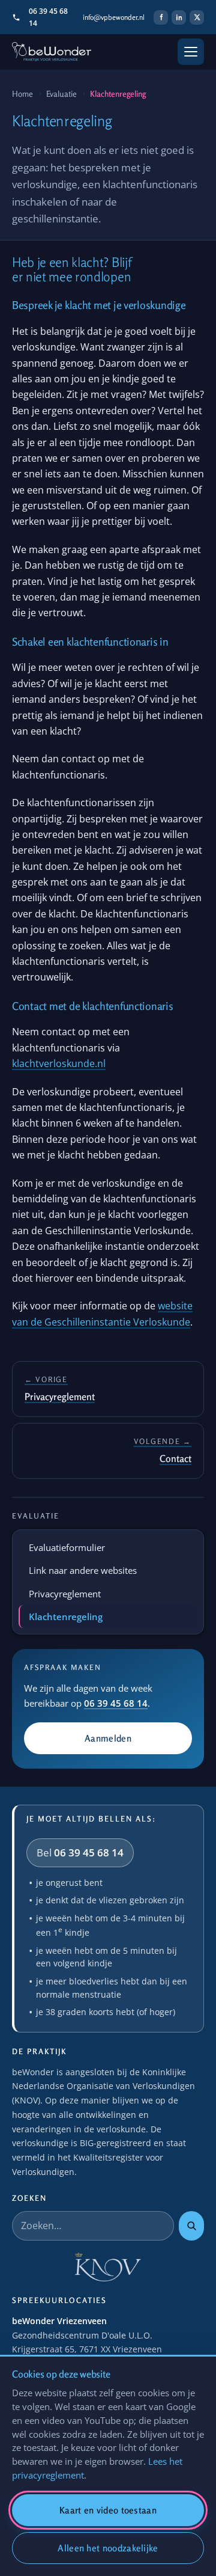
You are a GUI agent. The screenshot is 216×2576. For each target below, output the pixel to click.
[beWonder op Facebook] (161, 17)
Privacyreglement (65, 1594)
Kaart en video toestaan (108, 2510)
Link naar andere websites (83, 1570)
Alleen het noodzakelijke (108, 2548)
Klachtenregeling (66, 1617)
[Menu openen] (191, 52)
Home (22, 94)
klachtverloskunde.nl (59, 1063)
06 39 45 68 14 (48, 17)
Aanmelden (108, 1738)
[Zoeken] (191, 2226)
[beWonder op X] (197, 17)
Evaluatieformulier (67, 1547)
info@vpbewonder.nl (114, 17)
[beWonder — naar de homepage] (52, 52)
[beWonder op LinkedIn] (179, 17)
